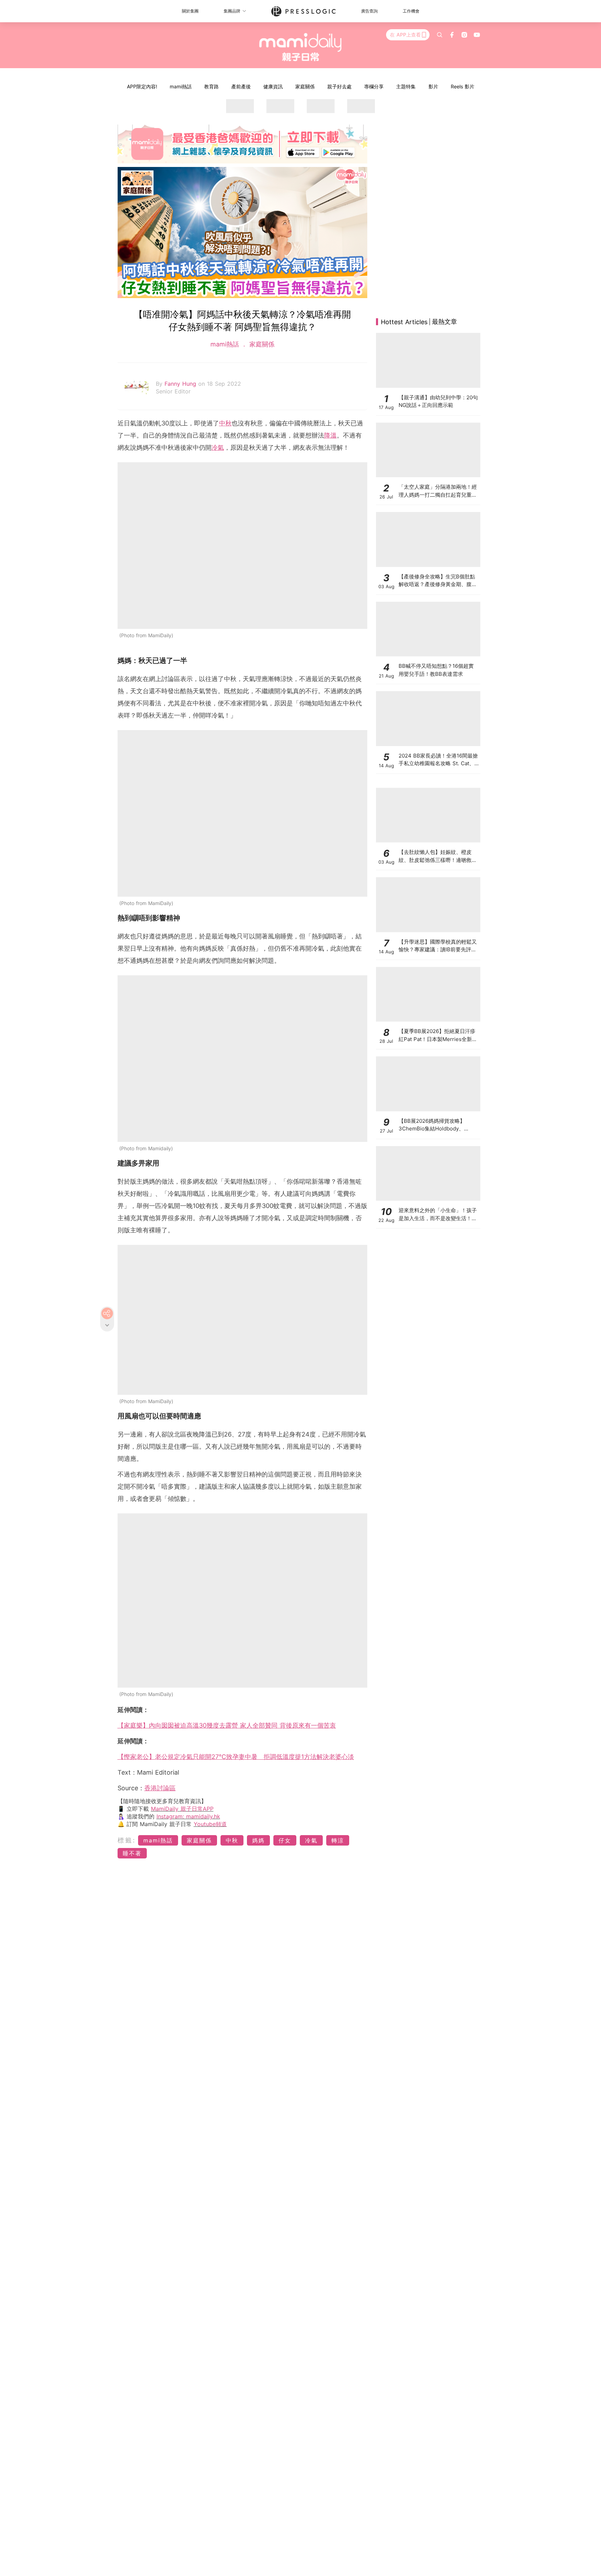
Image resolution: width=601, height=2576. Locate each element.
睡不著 (132, 1853)
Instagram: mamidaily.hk (188, 1816)
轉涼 (338, 1840)
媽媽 (258, 1840)
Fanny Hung (181, 384)
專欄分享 (374, 86)
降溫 (330, 435)
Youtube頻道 (210, 1824)
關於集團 (190, 11)
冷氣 (218, 447)
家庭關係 (305, 86)
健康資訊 (273, 86)
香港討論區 (160, 1788)
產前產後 (241, 86)
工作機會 (411, 11)
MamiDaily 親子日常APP (182, 1809)
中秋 (225, 423)
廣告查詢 (369, 11)
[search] (440, 35)
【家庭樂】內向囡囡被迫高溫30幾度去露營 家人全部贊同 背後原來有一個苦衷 (227, 1725)
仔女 (285, 1840)
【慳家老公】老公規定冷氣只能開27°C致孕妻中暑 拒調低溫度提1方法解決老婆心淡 (236, 1757)
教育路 (211, 86)
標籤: (127, 1840)
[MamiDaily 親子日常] (301, 47)
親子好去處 (339, 86)
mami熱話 (181, 86)
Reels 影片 (463, 86)
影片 (433, 86)
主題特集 (406, 86)
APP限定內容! (142, 86)
